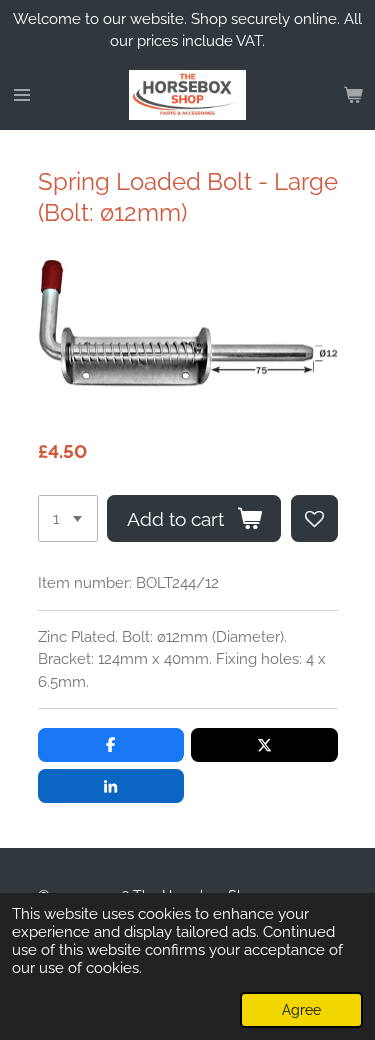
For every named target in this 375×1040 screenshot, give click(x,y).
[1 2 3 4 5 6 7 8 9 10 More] (68, 518)
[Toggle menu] (22, 95)
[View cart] (353, 95)
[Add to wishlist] (314, 518)
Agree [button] (301, 1010)
